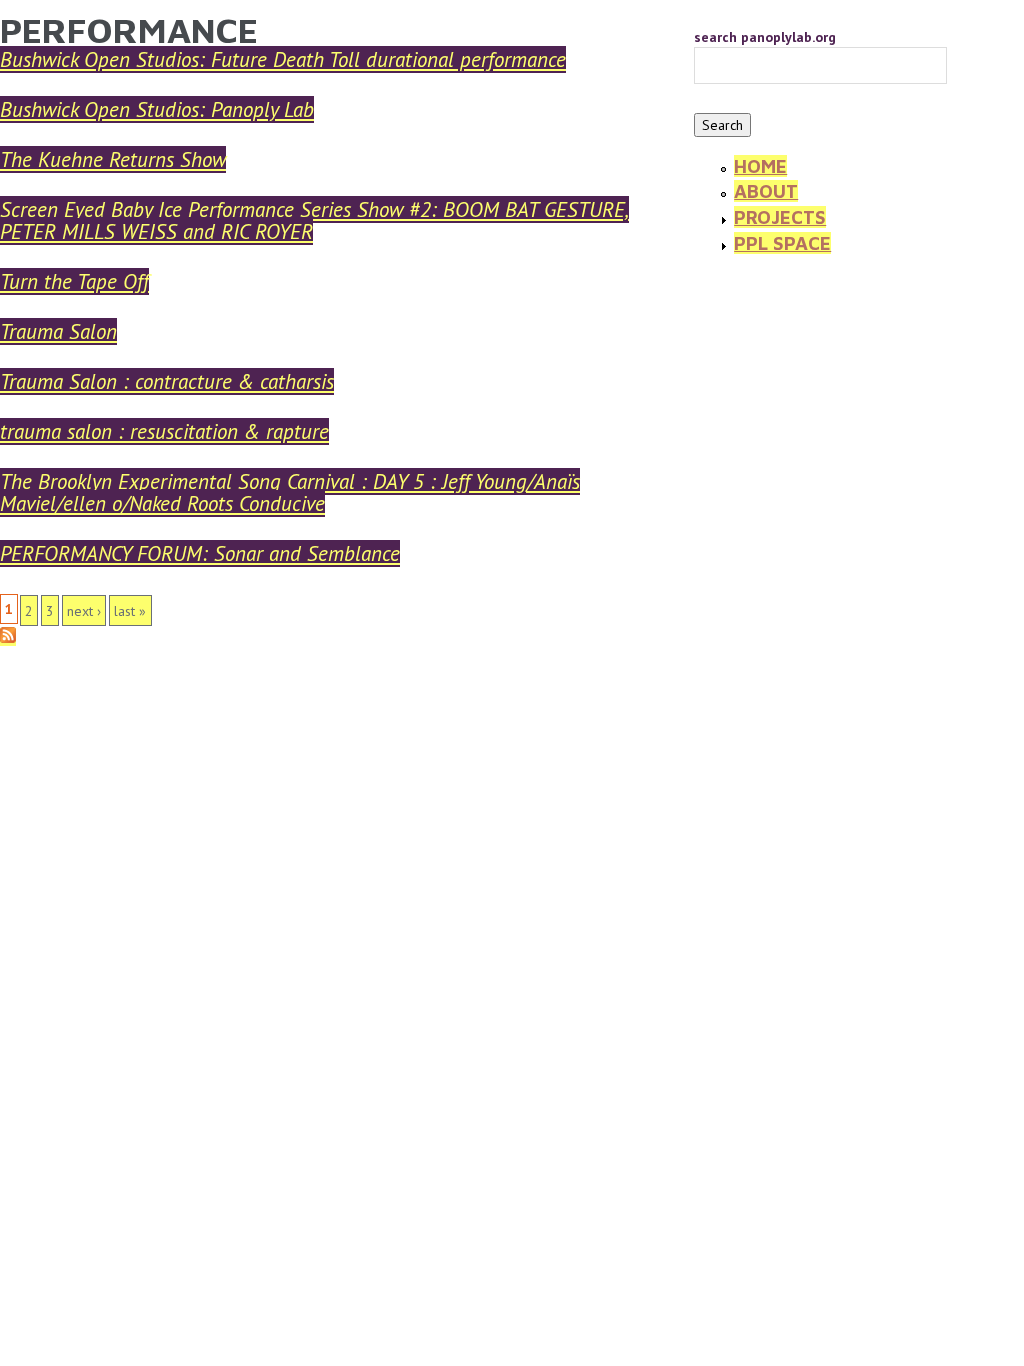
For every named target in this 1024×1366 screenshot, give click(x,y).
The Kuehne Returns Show (113, 159)
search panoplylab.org (765, 37)
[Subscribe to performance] (8, 637)
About (766, 191)
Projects (780, 217)
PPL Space (782, 243)
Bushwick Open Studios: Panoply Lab (157, 109)
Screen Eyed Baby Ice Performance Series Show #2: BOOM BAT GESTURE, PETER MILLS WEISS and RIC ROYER (314, 220)
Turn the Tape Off (74, 281)
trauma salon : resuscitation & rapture (164, 431)
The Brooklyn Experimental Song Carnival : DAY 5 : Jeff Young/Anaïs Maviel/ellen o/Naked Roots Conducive (290, 492)
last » (130, 611)
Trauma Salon (58, 331)
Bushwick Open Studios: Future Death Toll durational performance (283, 59)
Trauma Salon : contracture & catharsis (167, 381)
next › (84, 611)
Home (760, 166)
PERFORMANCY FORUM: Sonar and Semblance (200, 553)
